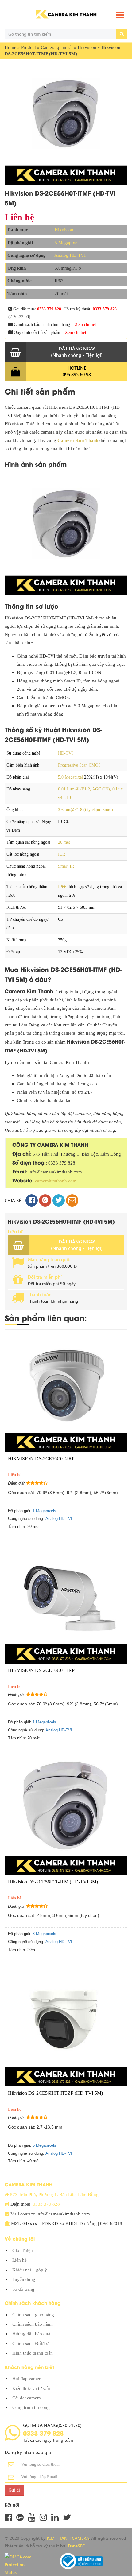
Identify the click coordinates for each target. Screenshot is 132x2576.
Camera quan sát (57, 47)
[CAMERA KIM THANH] (66, 14)
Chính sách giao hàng (33, 2315)
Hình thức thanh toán (33, 2353)
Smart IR (66, 866)
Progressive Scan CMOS (79, 765)
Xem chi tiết (85, 324)
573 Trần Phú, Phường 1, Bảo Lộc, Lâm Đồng (54, 2195)
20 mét (64, 842)
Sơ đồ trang (23, 2289)
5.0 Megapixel (70, 777)
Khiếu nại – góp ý (30, 2270)
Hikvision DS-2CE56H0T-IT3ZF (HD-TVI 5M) (55, 2093)
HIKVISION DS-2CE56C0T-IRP (41, 1459)
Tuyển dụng (24, 2279)
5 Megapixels (68, 243)
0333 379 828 (49, 309)
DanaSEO (77, 2546)
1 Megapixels (44, 1511)
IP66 (62, 887)
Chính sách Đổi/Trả (31, 2344)
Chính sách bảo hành (33, 2324)
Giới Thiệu (23, 2250)
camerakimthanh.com (56, 1181)
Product (29, 47)
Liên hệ (19, 2260)
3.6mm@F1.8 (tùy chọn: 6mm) (85, 810)
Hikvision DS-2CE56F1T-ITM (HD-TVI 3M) (53, 1882)
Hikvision (87, 47)
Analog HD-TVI (70, 255)
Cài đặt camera (27, 2398)
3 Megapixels (44, 1934)
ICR (62, 854)
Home (10, 47)
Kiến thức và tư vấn (31, 2388)
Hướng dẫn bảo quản (33, 2334)
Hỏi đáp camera (27, 2379)
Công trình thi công (31, 2407)
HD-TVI (66, 753)
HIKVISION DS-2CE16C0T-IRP (41, 1670)
